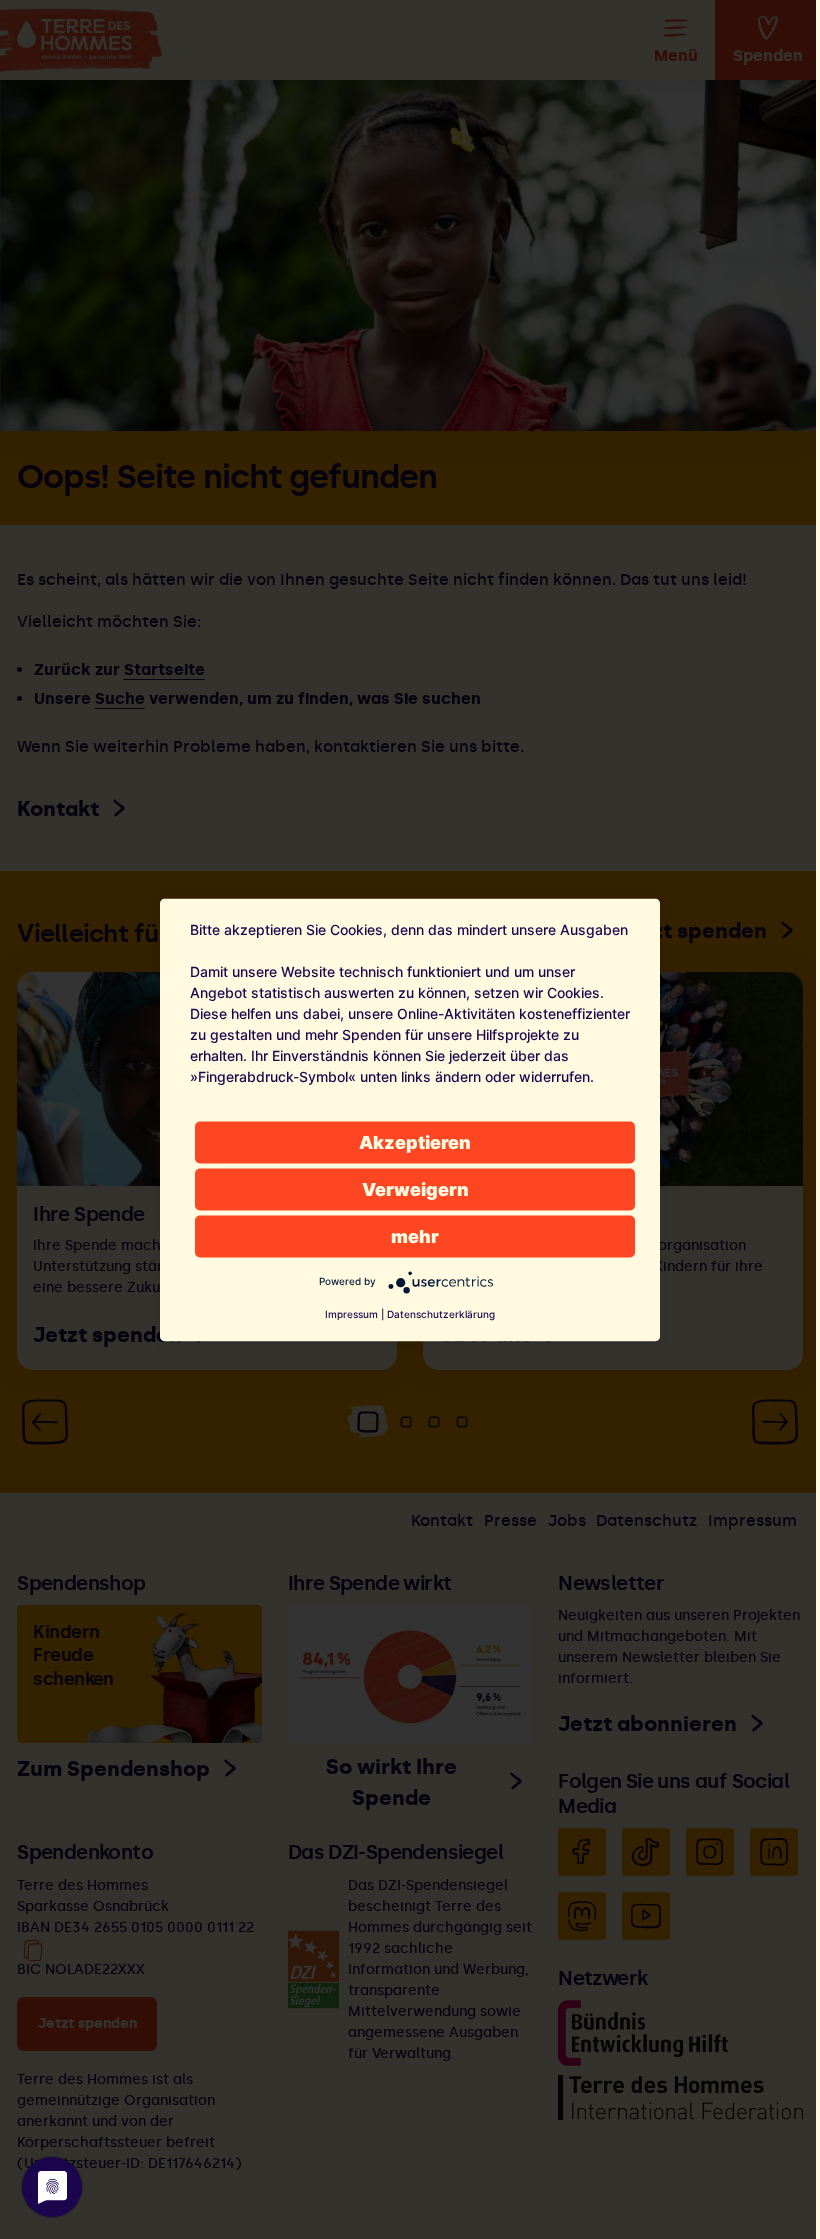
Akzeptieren (415, 1141)
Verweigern (415, 1188)
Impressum (351, 1313)
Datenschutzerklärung (441, 1313)
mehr (415, 1235)
